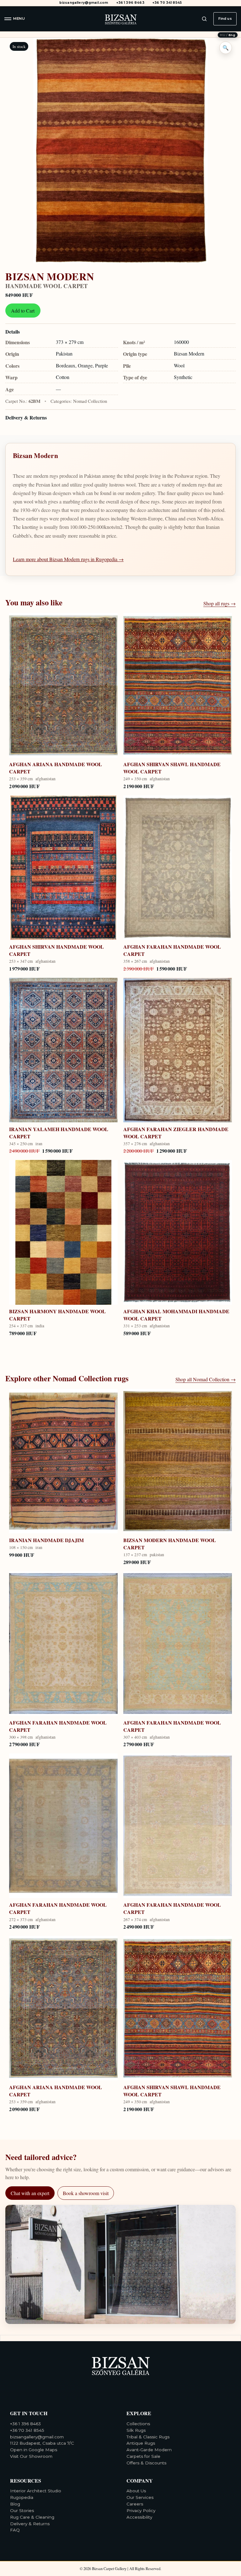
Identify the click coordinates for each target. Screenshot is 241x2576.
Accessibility (139, 2517)
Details (13, 332)
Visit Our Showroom (31, 2456)
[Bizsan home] (120, 19)
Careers (135, 2504)
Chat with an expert (30, 2193)
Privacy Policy (141, 2510)
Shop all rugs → (220, 603)
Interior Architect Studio (36, 2491)
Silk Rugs (136, 2430)
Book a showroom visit (86, 2193)
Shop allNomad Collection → (206, 1379)
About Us (136, 2491)
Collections (138, 2424)
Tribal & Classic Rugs (148, 2437)
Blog (15, 2504)
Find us (225, 18)
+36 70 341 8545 (167, 3)
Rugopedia (22, 2497)
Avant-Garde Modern (149, 2450)
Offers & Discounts (146, 2463)
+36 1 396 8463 (130, 3)
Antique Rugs (141, 2443)
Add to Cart (23, 311)
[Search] (204, 19)
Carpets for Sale (143, 2456)
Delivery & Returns (26, 417)
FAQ (15, 2530)
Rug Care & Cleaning (32, 2517)
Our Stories (22, 2510)
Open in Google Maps (34, 2450)
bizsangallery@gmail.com (84, 3)
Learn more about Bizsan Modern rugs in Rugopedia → (68, 559)
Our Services (140, 2497)
